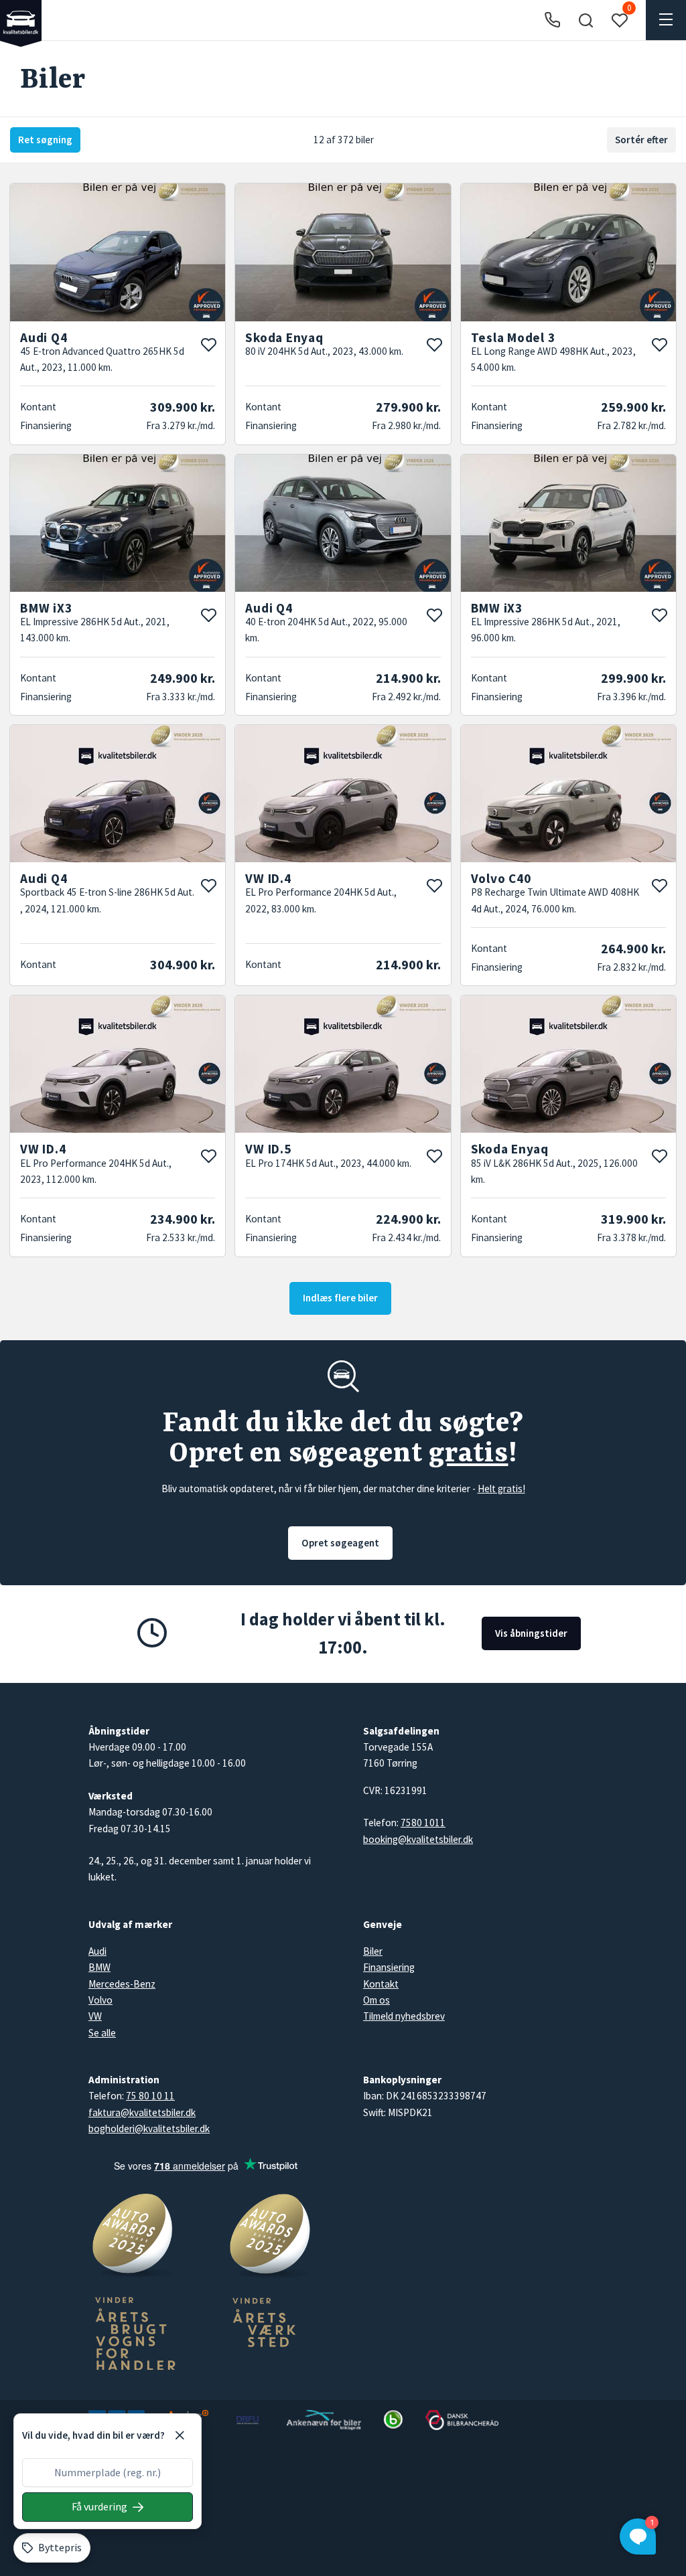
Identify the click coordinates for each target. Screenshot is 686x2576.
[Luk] (180, 2435)
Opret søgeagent (340, 1543)
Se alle (102, 2033)
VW (95, 2016)
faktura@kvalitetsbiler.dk (142, 2112)
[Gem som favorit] (208, 345)
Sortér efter (641, 140)
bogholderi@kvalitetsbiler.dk (149, 2128)
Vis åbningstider (531, 1633)
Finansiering (389, 1967)
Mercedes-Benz (122, 1984)
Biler (373, 1951)
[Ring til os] (552, 20)
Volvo (100, 2000)
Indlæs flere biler (340, 1298)
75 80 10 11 (150, 2096)
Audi (97, 1951)
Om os (376, 2000)
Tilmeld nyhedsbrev (404, 2016)
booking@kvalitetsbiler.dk (418, 1839)
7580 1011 (423, 1823)
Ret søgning (45, 140)
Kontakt (381, 1984)
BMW (99, 1967)
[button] (586, 20)
